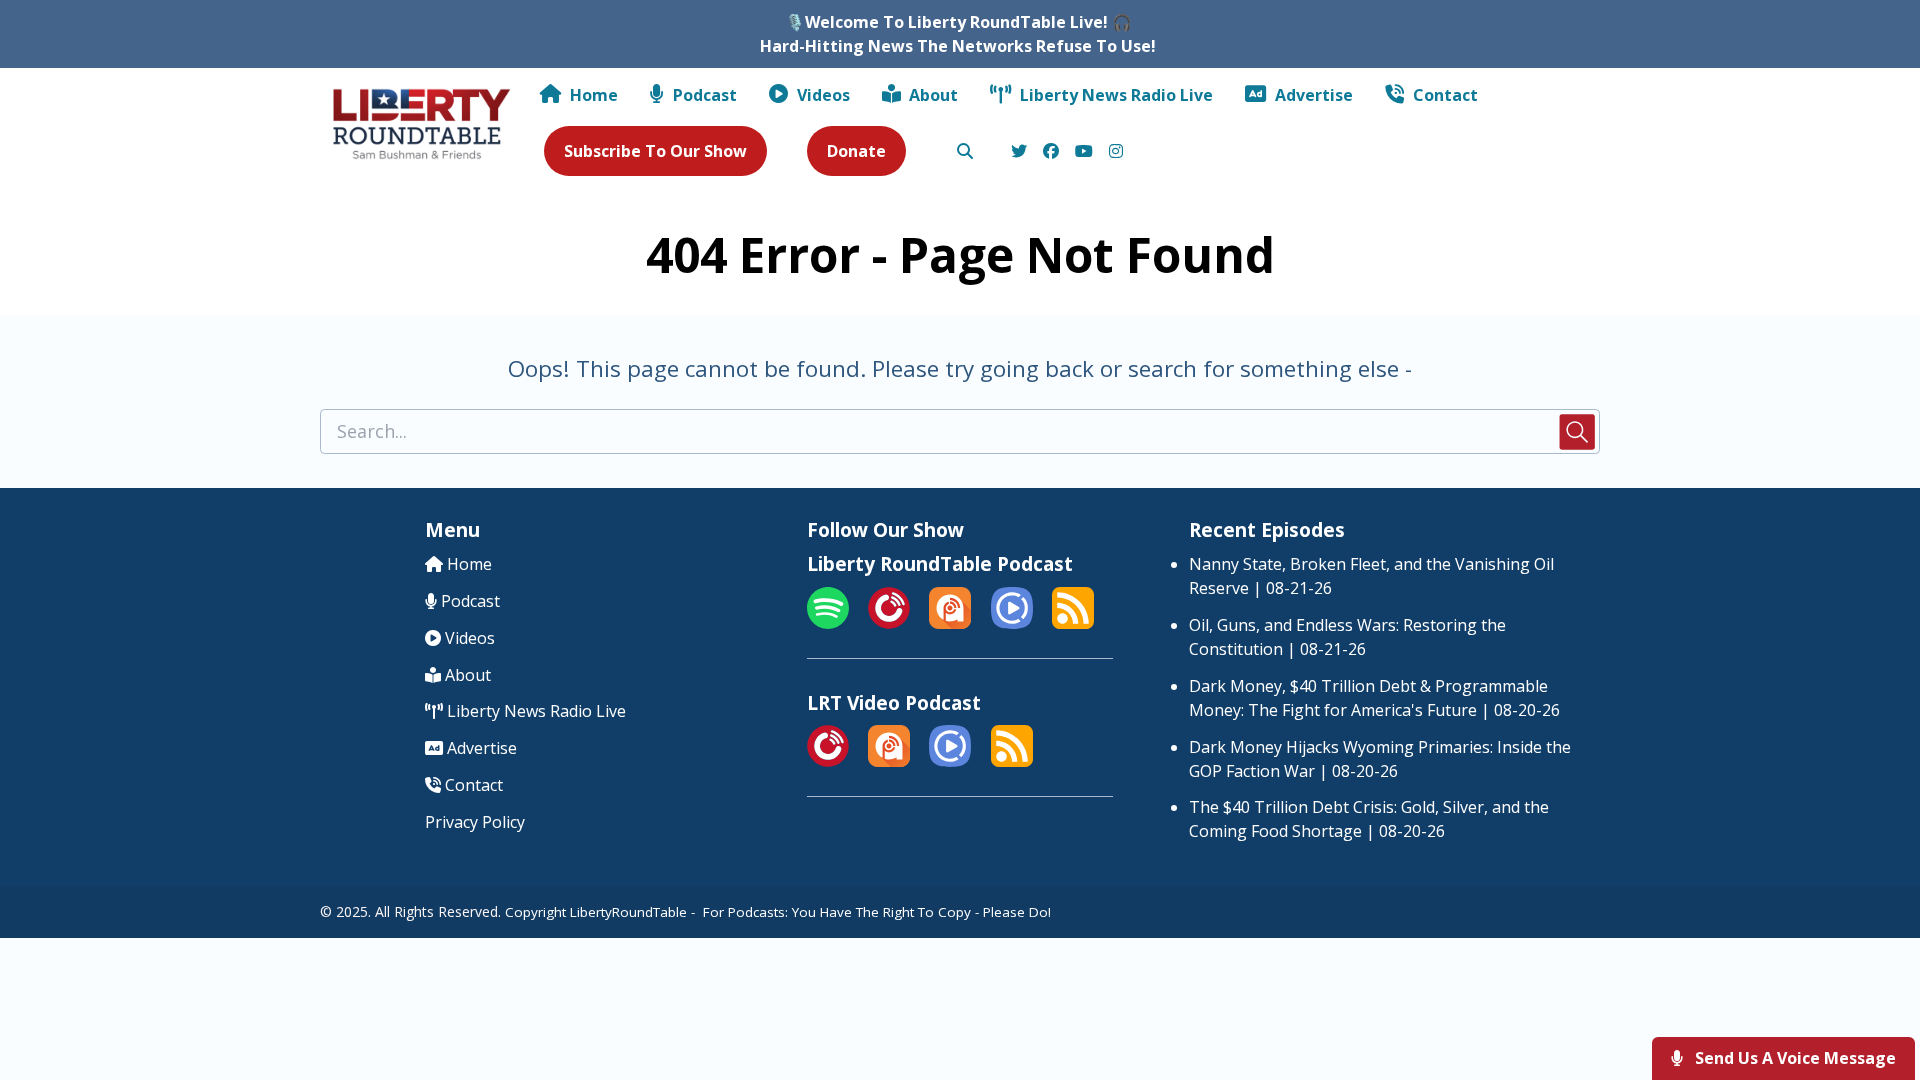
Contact (1443, 95)
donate (856, 151)
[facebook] (1051, 152)
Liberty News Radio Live (1114, 95)
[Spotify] (828, 623)
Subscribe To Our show (655, 151)
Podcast (703, 95)
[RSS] (1073, 623)
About (931, 95)
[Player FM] (889, 623)
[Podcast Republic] (1012, 623)
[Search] (964, 152)
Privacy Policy (475, 822)
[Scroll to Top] (1872, 984)
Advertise (1312, 95)
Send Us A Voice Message (1793, 1058)
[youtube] (1084, 152)
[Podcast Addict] (950, 623)
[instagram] (1113, 152)
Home (592, 95)
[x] (1019, 152)
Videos (821, 95)
